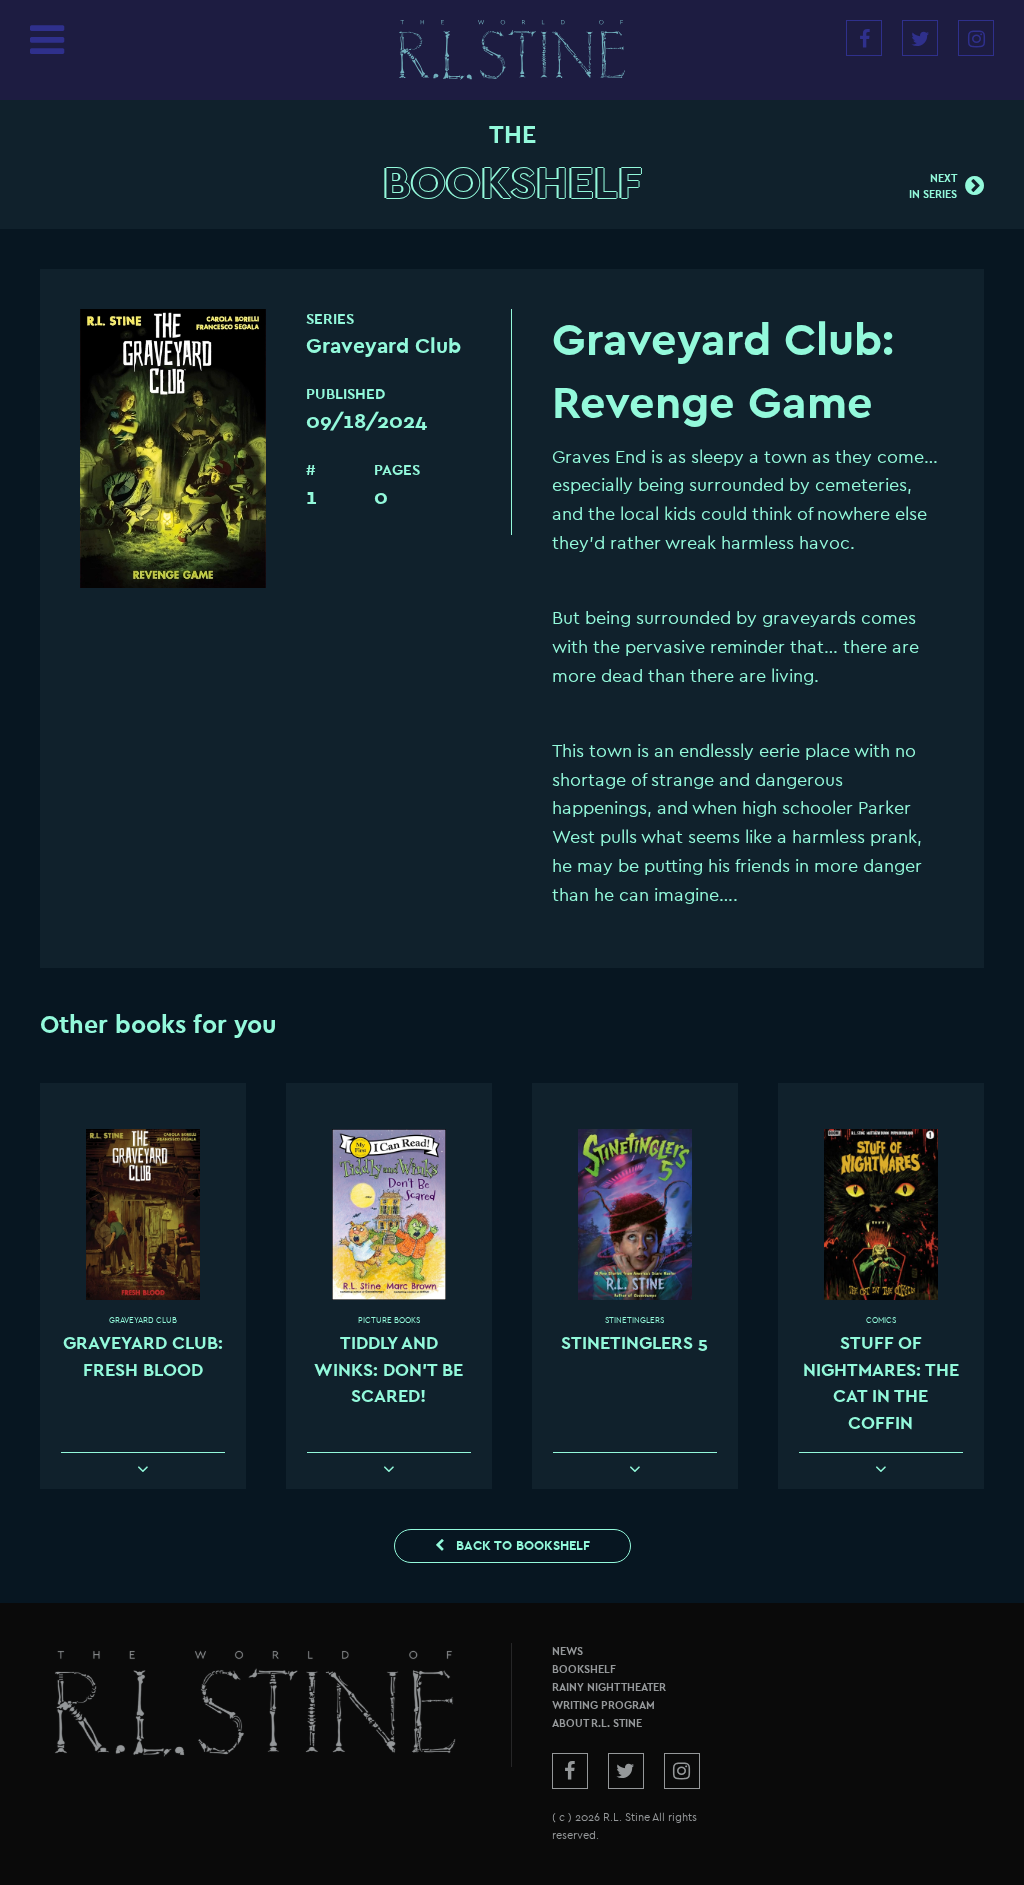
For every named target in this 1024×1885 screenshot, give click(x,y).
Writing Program (603, 1705)
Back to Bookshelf (521, 1545)
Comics (881, 1320)
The (512, 135)
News (567, 1651)
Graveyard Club (143, 1320)
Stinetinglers (634, 1320)
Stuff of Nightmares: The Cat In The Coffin (881, 1383)
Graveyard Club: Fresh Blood (143, 1356)
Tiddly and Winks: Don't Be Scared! (388, 1370)
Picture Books (389, 1320)
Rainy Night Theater (609, 1687)
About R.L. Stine (597, 1723)
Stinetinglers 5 (634, 1343)
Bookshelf (512, 183)
